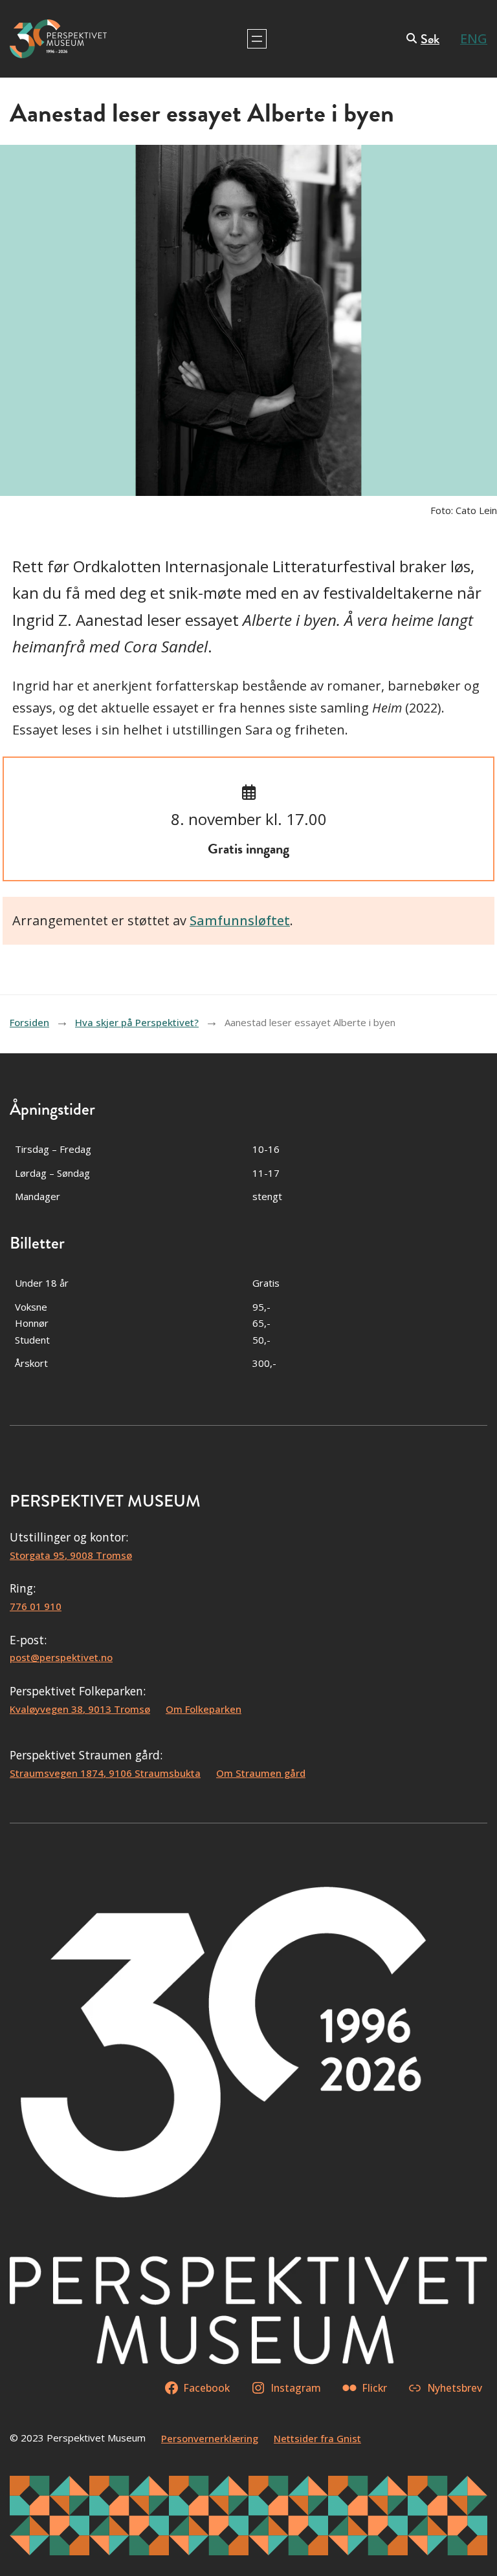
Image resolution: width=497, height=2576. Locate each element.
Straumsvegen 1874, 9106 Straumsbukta (105, 1773)
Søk (430, 39)
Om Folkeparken (204, 1709)
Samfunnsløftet (240, 920)
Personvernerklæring (210, 2438)
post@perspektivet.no (61, 1657)
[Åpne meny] (257, 39)
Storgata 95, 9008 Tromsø (71, 1555)
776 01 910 (36, 1606)
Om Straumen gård (261, 1773)
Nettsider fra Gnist (317, 2438)
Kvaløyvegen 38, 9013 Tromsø (80, 1709)
